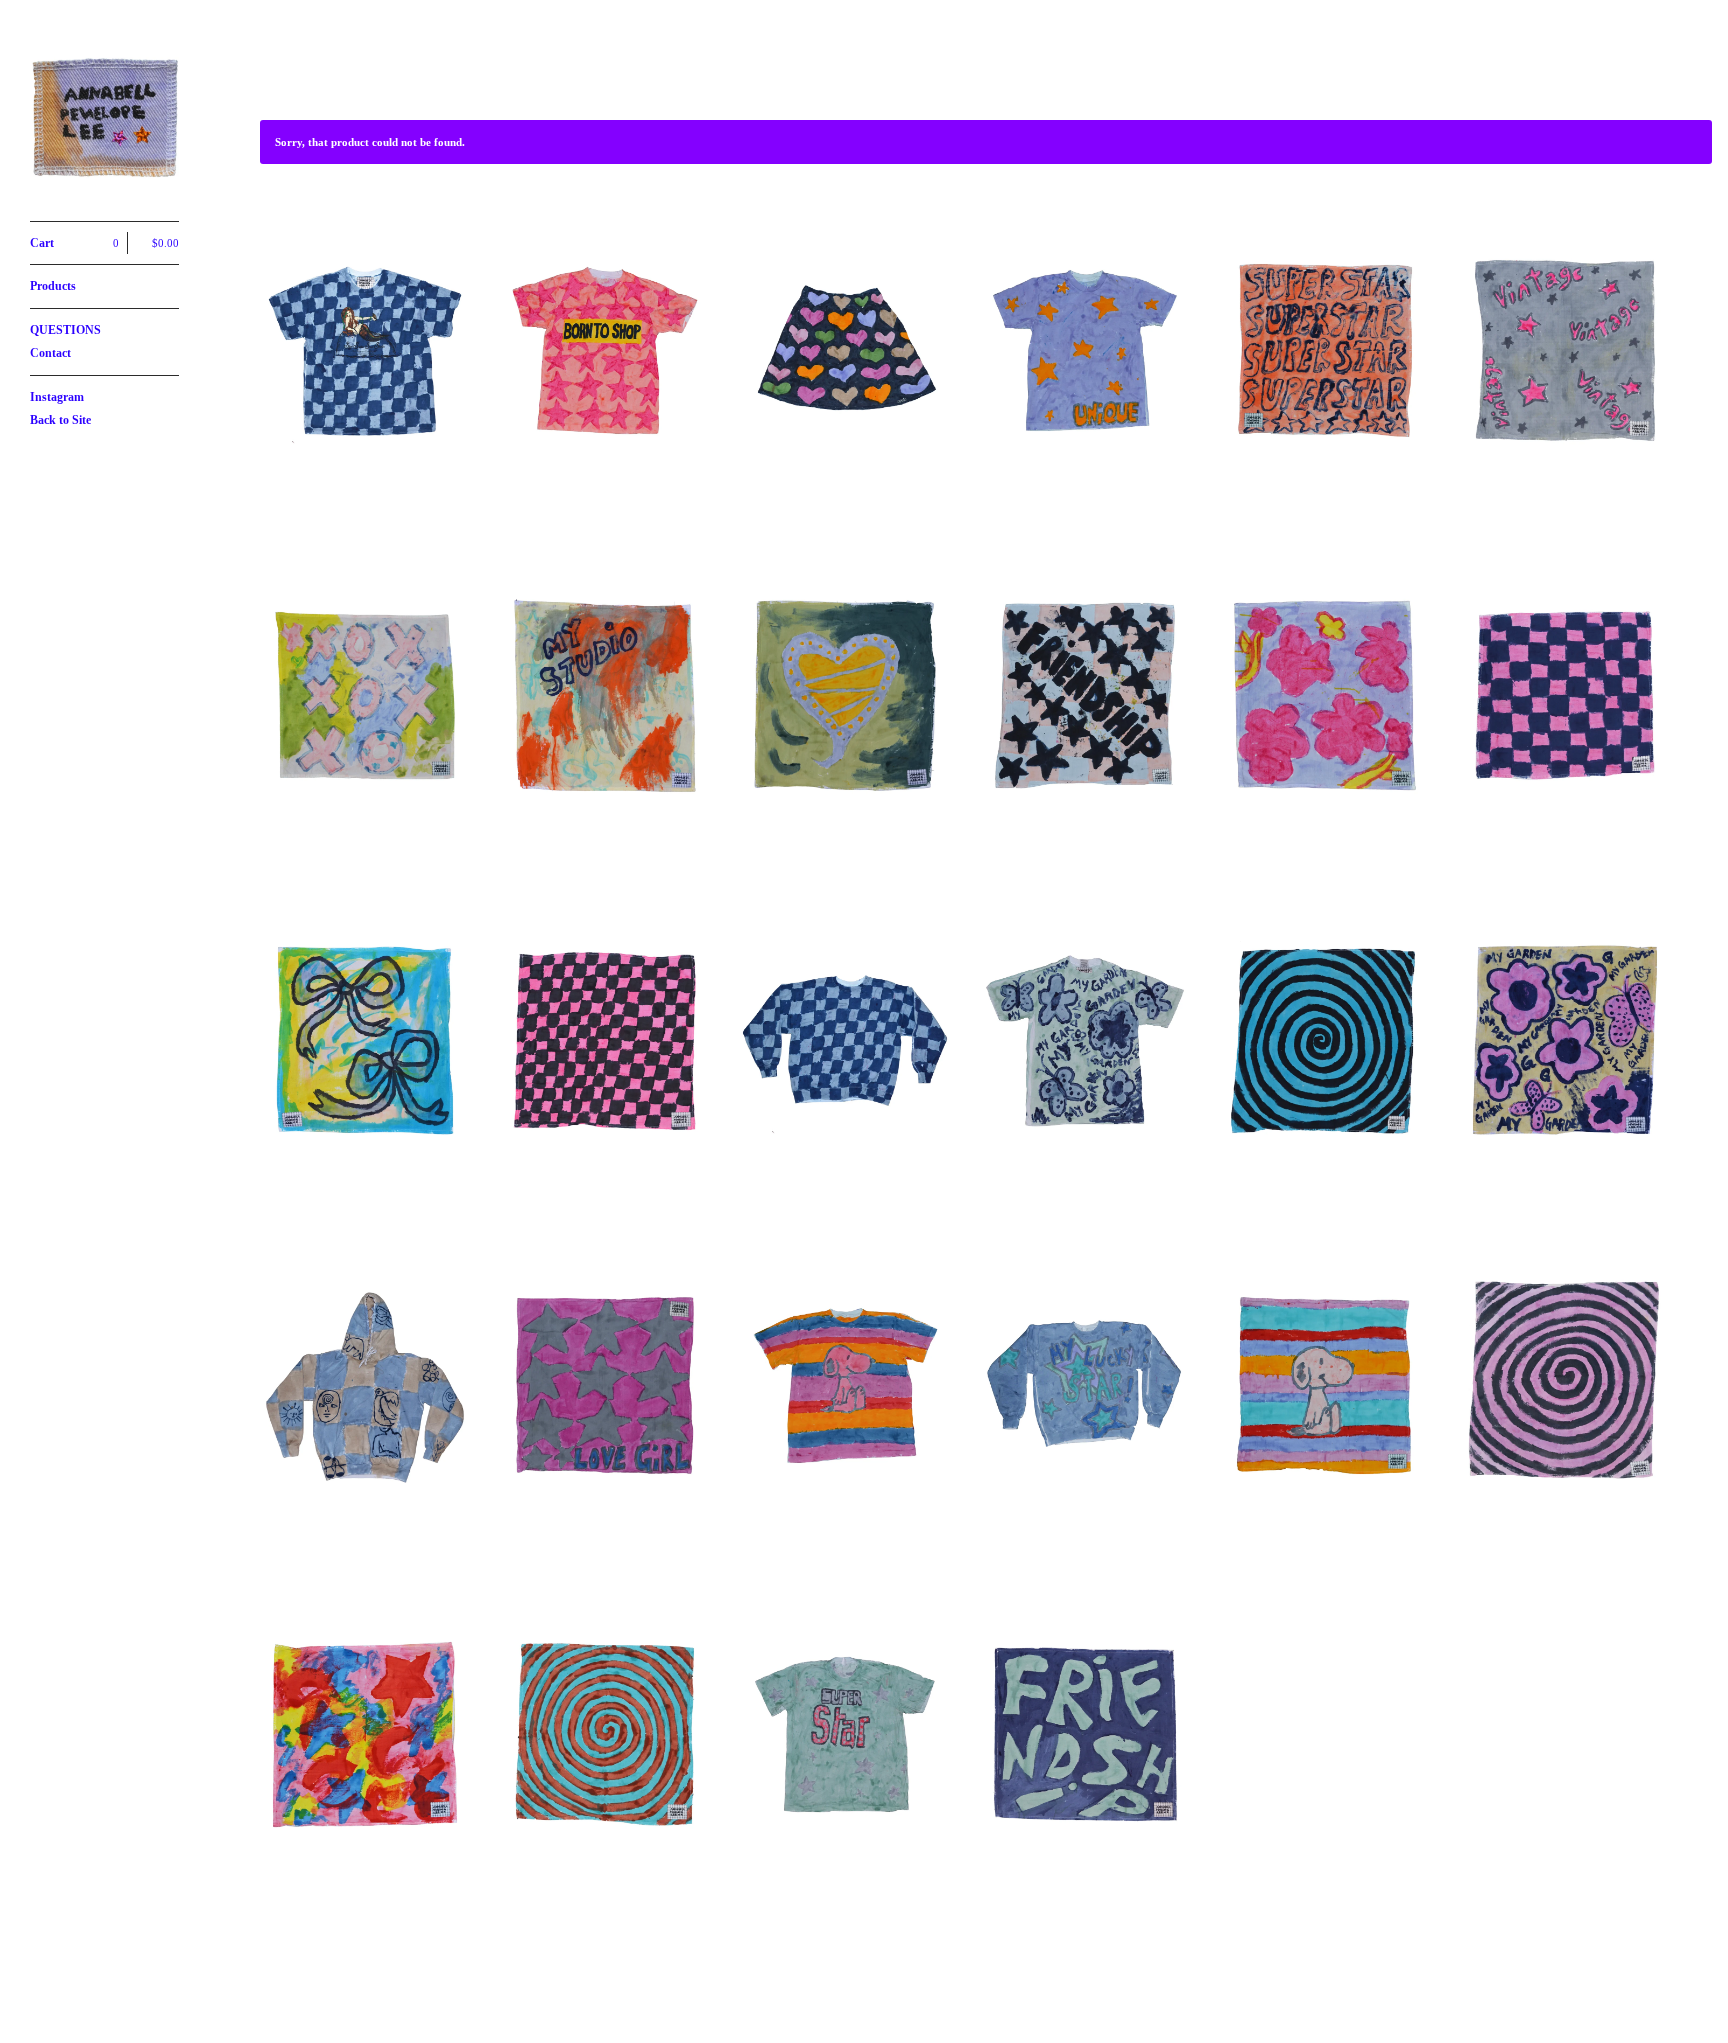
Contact (50, 353)
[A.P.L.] (105, 121)
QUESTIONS (65, 330)
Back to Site (60, 420)
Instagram (57, 397)
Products (53, 286)
